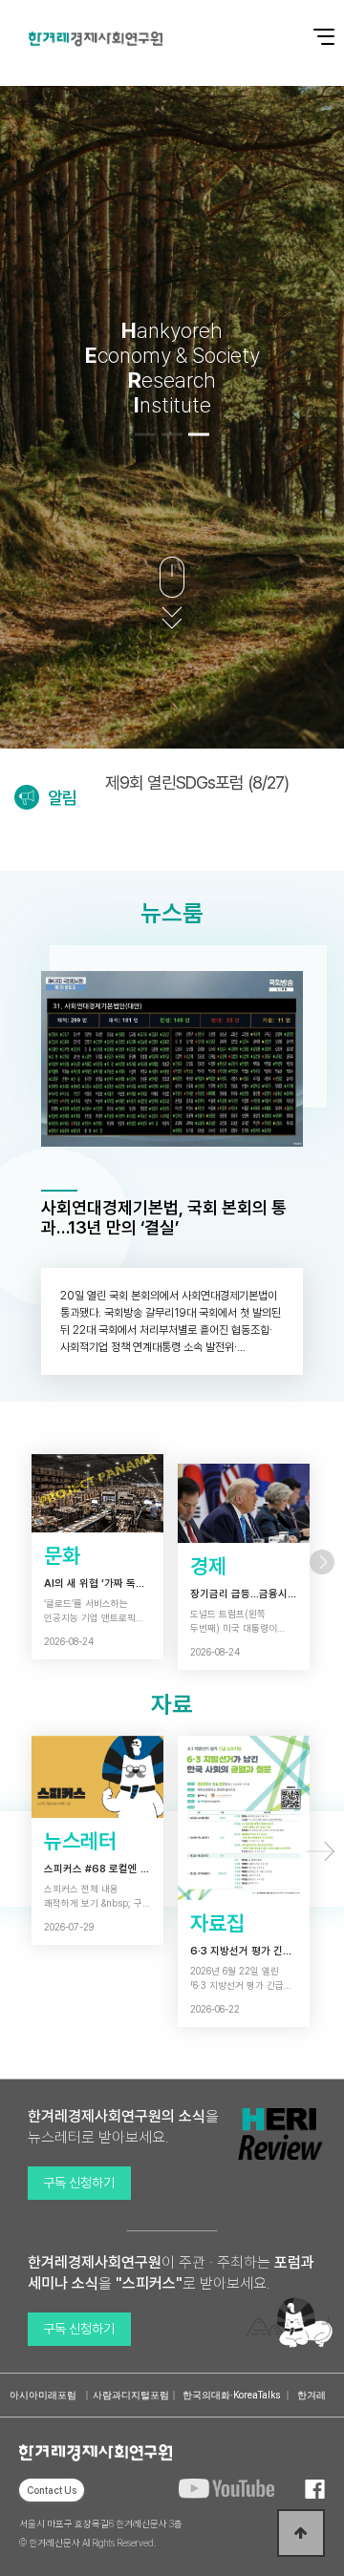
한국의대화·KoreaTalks (232, 2395)
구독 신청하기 (79, 2183)
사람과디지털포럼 (131, 2395)
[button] (145, 434)
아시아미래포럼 (43, 2395)
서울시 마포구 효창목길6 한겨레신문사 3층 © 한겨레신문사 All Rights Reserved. (101, 2533)
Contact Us (52, 2490)
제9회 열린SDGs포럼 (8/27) (197, 782)
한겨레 (312, 2395)
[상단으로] (301, 2533)
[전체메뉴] (311, 26)
